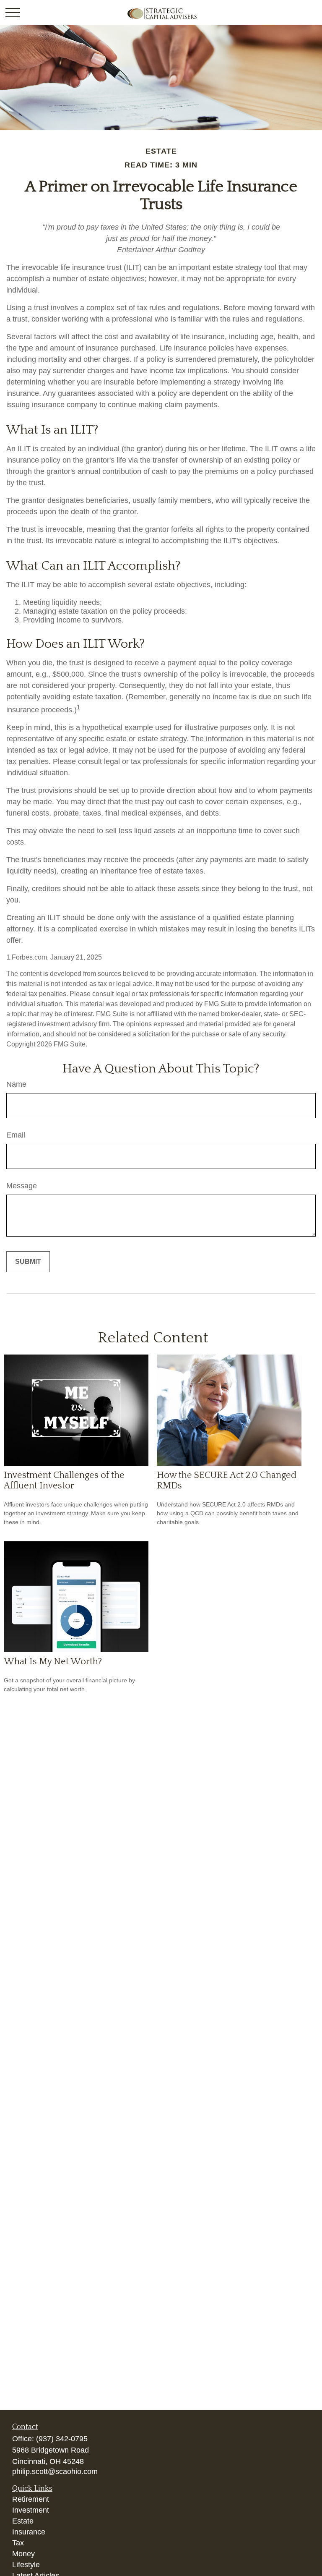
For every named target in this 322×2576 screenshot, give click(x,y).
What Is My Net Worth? (53, 1662)
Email (16, 1135)
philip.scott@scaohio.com (55, 2471)
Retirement (31, 2499)
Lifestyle (26, 2565)
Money (23, 2554)
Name (16, 1084)
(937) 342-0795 (62, 2439)
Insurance (29, 2532)
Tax (18, 2543)
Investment (31, 2510)
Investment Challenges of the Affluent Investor (64, 1480)
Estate (23, 2521)
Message (22, 1186)
